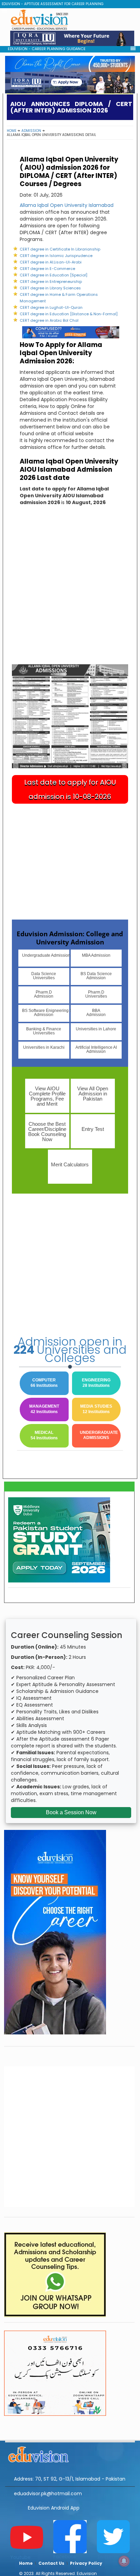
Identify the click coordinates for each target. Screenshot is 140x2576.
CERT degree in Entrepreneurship (51, 282)
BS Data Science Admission (96, 976)
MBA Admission (96, 955)
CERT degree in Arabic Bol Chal (49, 320)
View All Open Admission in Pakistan (93, 1094)
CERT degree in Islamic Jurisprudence (56, 256)
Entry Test (93, 1129)
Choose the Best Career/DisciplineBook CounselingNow (47, 1132)
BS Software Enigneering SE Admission (46, 1013)
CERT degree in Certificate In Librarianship (60, 249)
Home (12, 131)
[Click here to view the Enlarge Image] (70, 716)
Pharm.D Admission (44, 994)
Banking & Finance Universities (44, 1031)
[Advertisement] (70, 591)
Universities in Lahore (96, 1029)
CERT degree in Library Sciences (50, 288)
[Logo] (70, 2453)
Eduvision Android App (54, 2508)
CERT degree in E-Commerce (47, 269)
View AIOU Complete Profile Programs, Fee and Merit (47, 1096)
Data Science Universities (44, 976)
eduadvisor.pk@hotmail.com (48, 2494)
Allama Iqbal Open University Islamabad (67, 205)
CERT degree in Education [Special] (54, 275)
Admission (31, 131)
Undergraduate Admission (46, 955)
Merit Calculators (70, 1164)
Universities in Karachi (44, 1047)
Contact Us (51, 2563)
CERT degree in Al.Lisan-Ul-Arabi (51, 262)
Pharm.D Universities (96, 994)
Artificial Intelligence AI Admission (96, 1049)
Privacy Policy (86, 2563)
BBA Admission (96, 1013)
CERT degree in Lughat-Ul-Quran (51, 307)
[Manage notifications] (124, 2561)
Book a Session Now (71, 1812)
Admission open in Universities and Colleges (70, 1350)
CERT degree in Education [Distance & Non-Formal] (69, 314)
